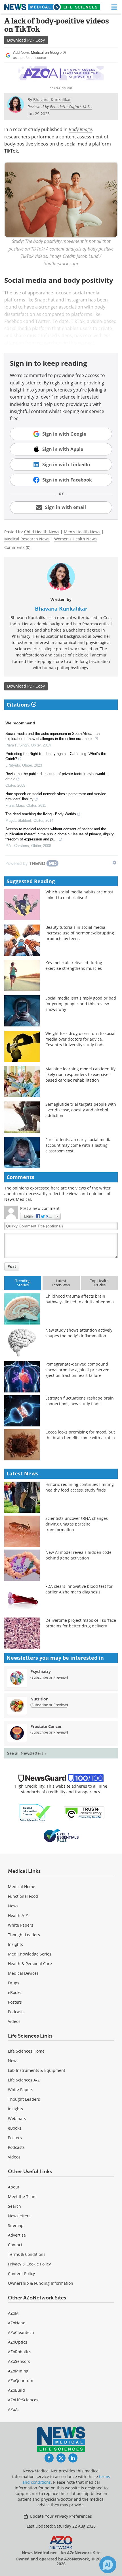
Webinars (17, 2118)
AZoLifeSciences (23, 2400)
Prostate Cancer (46, 1726)
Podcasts (16, 2012)
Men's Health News (82, 532)
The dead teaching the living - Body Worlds (41, 814)
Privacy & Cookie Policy (29, 2264)
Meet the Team (22, 2197)
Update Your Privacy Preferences (60, 2516)
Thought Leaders (24, 1935)
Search (14, 2206)
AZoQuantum (21, 2381)
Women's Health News (75, 539)
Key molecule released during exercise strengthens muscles (74, 965)
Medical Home (22, 1887)
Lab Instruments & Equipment (37, 2070)
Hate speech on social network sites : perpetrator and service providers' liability (56, 796)
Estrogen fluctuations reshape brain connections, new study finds (80, 1401)
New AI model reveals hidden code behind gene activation (78, 1555)
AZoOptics (18, 2342)
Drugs (14, 1983)
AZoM (13, 2313)
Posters (15, 2002)
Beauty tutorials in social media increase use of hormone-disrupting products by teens (80, 933)
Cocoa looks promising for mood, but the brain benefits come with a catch (80, 1435)
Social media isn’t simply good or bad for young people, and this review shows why (81, 1004)
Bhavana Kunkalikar (61, 609)
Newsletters (19, 2216)
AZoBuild (16, 2390)
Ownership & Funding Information (41, 2283)
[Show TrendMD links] (114, 863)
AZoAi (13, 2409)
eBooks (15, 1992)
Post (12, 1266)
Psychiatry (41, 1671)
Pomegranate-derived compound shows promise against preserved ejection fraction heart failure (77, 1370)
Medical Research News (27, 539)
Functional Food (23, 1896)
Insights (15, 1944)
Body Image (80, 129)
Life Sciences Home (26, 2051)
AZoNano (17, 2323)
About (14, 2187)
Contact (15, 2245)
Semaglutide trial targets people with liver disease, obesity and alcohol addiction (81, 1110)
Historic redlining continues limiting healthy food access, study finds (80, 1487)
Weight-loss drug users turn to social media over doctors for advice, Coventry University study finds (80, 1039)
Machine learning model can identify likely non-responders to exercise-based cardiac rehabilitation (80, 1074)
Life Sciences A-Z (24, 2080)
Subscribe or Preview (49, 1677)
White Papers (21, 1925)
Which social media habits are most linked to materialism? (79, 895)
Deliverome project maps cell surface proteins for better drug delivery (81, 1623)
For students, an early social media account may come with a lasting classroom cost (78, 1145)
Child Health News (42, 532)
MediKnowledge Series (30, 1954)
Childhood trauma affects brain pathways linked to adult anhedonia (80, 1299)
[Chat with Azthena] (108, 2565)
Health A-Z (18, 1915)
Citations (19, 705)
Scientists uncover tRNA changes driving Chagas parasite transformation (77, 1524)
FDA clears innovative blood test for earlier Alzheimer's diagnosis (79, 1589)
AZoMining (18, 2371)
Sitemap (16, 2225)
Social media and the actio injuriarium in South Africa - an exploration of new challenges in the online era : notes (52, 736)
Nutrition (39, 1699)
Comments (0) (17, 547)
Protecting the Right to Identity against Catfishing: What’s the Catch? (56, 756)
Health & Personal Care (30, 1964)
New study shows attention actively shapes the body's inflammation (79, 1333)
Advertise (17, 2235)
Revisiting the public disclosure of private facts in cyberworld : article (56, 776)
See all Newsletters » (27, 1753)
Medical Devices (23, 1973)
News (13, 1906)
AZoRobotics (20, 2352)
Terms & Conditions (27, 2254)
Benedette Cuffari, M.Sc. (71, 107)
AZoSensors (19, 2361)
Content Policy (21, 2274)
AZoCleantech (21, 2332)
